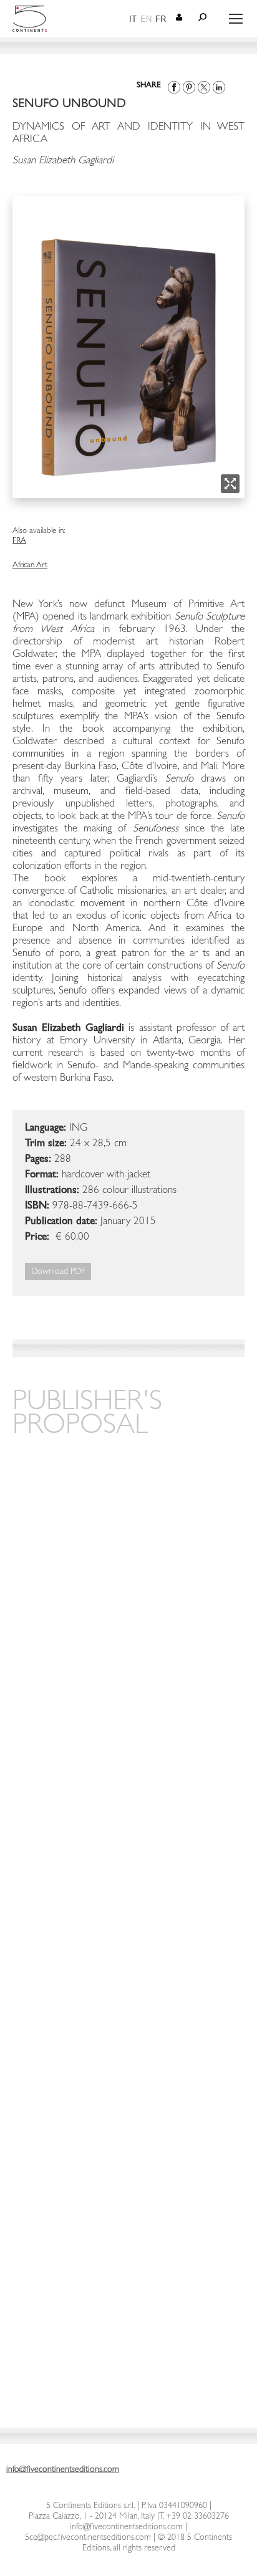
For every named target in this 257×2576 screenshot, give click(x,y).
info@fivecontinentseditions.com (126, 2527)
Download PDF (58, 1272)
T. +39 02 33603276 (194, 2517)
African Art (30, 566)
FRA (19, 541)
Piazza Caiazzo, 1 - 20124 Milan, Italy (92, 2517)
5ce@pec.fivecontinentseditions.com (88, 2538)
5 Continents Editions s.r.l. (90, 2506)
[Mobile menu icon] (236, 19)
